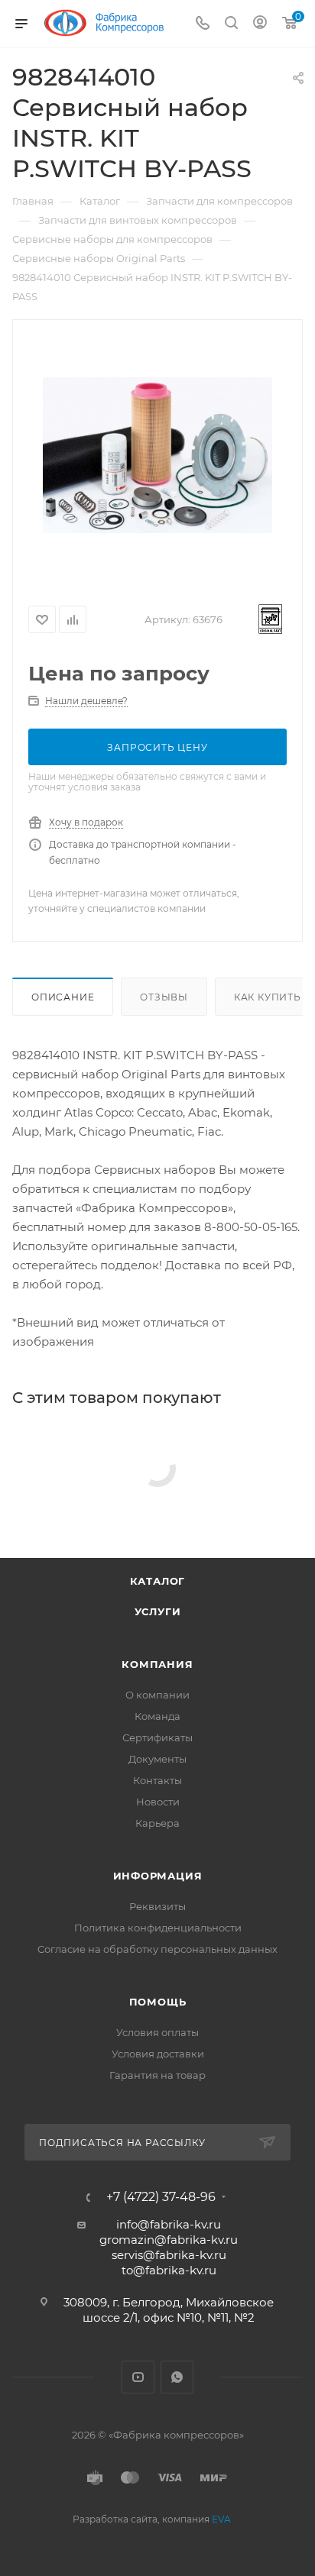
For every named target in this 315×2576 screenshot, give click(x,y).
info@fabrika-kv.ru (169, 2224)
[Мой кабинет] (260, 24)
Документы (157, 1759)
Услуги (158, 1611)
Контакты (157, 1780)
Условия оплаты (157, 2032)
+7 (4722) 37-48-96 (161, 2197)
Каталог (158, 1581)
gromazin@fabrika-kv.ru (169, 2240)
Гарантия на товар (157, 2075)
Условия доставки (158, 2054)
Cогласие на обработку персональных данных (157, 1949)
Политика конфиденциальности (158, 1928)
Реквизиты (157, 1906)
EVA (221, 2519)
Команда (157, 1716)
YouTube (138, 2377)
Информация (158, 1876)
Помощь (158, 2002)
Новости (158, 1802)
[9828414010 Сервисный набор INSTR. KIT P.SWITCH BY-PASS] (157, 455)
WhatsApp (177, 2377)
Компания (157, 1664)
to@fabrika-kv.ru (169, 2270)
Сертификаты (157, 1737)
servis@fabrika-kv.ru (169, 2255)
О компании (157, 1695)
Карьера (157, 1823)
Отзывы (164, 997)
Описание (63, 997)
